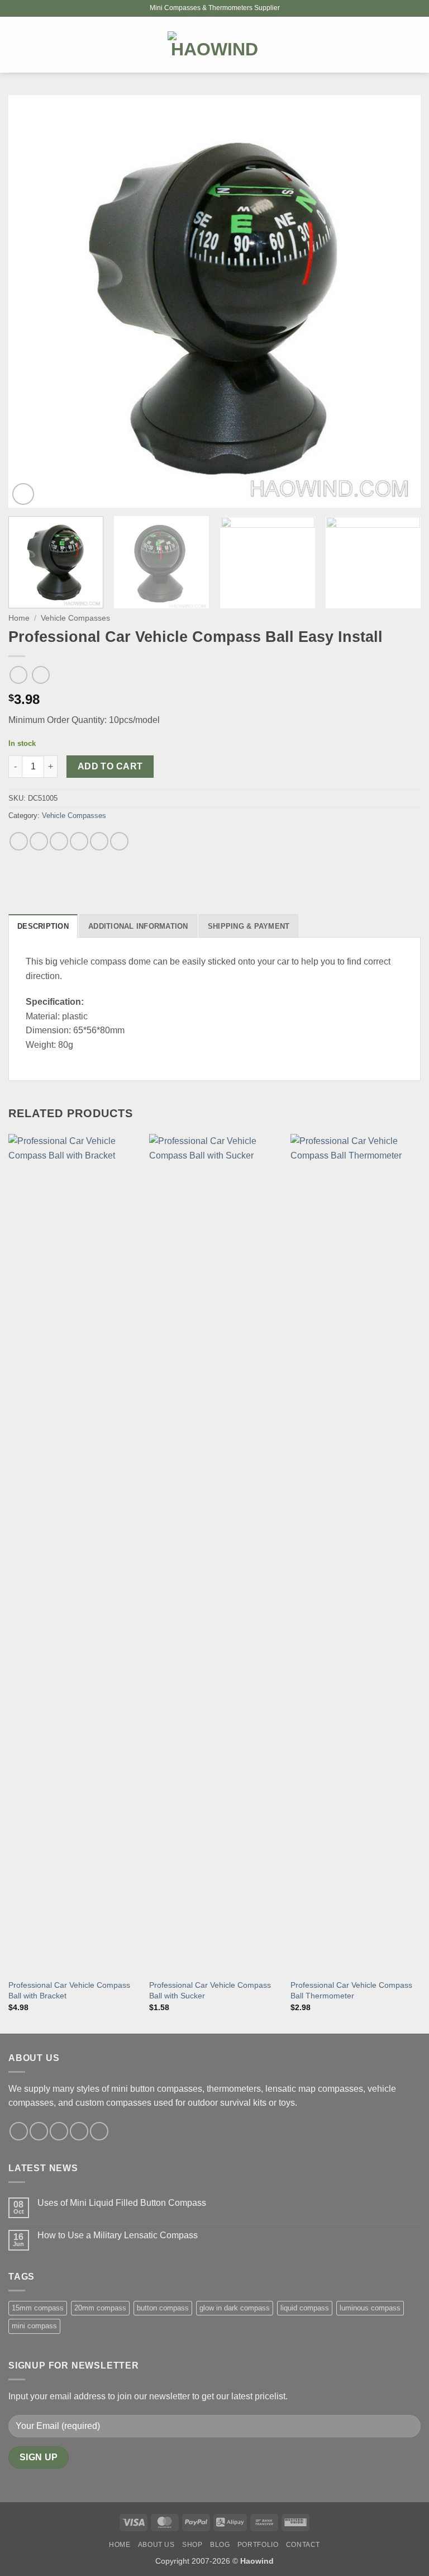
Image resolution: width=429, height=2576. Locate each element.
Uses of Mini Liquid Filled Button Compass (122, 2203)
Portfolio (258, 2545)
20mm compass (100, 2308)
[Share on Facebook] (39, 841)
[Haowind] (215, 45)
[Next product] (18, 675)
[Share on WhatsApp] (19, 841)
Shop (192, 2545)
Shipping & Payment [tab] (249, 926)
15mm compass (38, 2308)
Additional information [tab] (138, 926)
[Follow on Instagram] (39, 2131)
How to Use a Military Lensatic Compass (118, 2235)
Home (19, 618)
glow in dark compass (235, 2308)
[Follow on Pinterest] (99, 2131)
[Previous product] (40, 675)
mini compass (34, 2326)
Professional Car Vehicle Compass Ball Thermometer (351, 1990)
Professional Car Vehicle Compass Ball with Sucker (210, 1990)
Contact (303, 2545)
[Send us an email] (79, 2131)
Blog (220, 2545)
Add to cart (110, 766)
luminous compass (370, 2308)
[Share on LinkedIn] (119, 841)
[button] (15, 44)
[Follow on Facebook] (19, 2131)
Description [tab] (43, 926)
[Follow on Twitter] (59, 2131)
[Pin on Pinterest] (99, 841)
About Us (156, 2545)
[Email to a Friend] (79, 841)
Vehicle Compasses (75, 618)
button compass (163, 2308)
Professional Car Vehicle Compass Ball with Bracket (69, 1990)
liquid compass (305, 2308)
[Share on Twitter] (59, 841)
